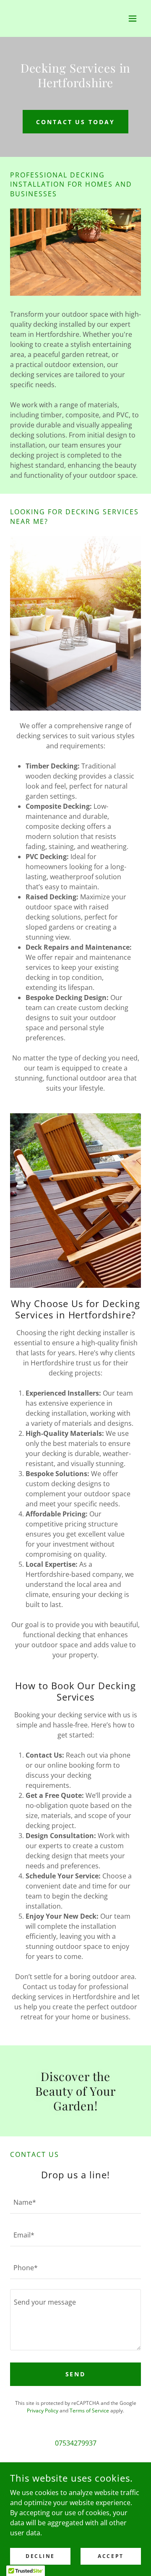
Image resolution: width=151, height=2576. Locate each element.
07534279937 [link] (76, 2443)
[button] (133, 18)
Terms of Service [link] (89, 2411)
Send (76, 2374)
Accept (111, 2556)
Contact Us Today (76, 122)
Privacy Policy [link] (43, 2411)
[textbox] (75, 2202)
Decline (40, 2556)
